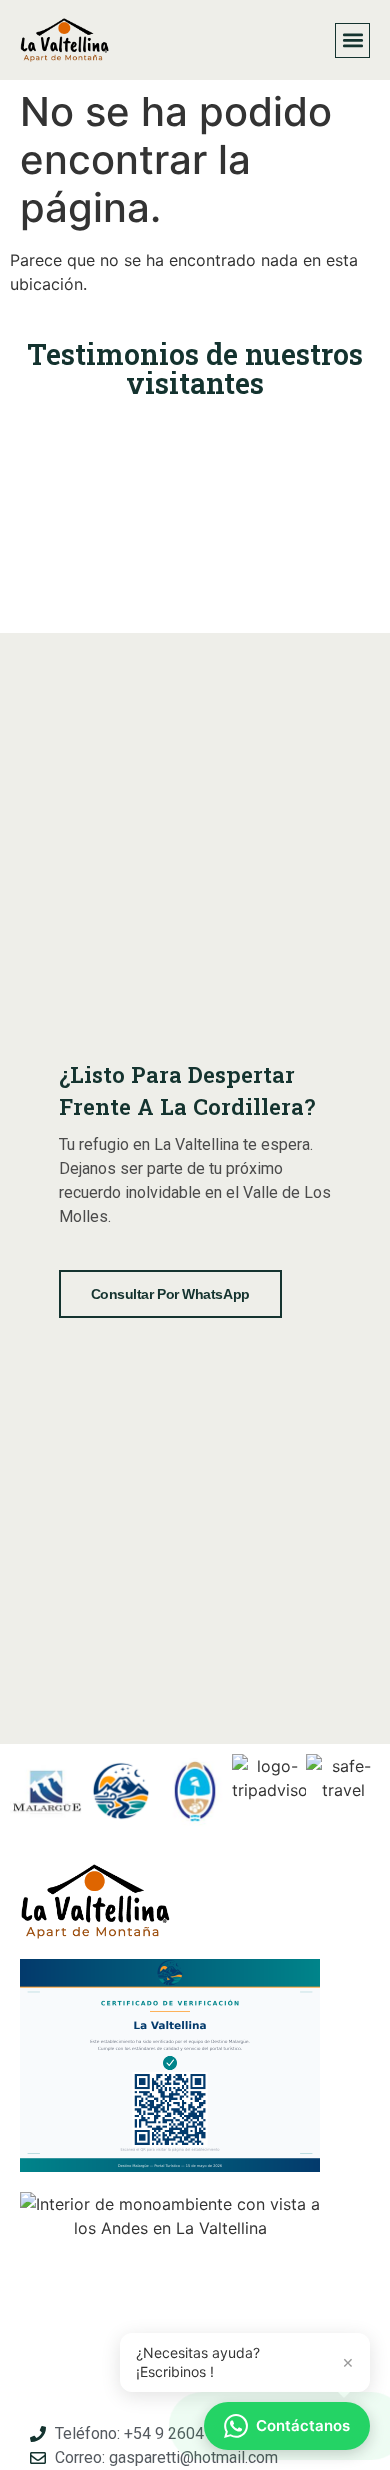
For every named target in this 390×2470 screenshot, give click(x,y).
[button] (352, 40)
